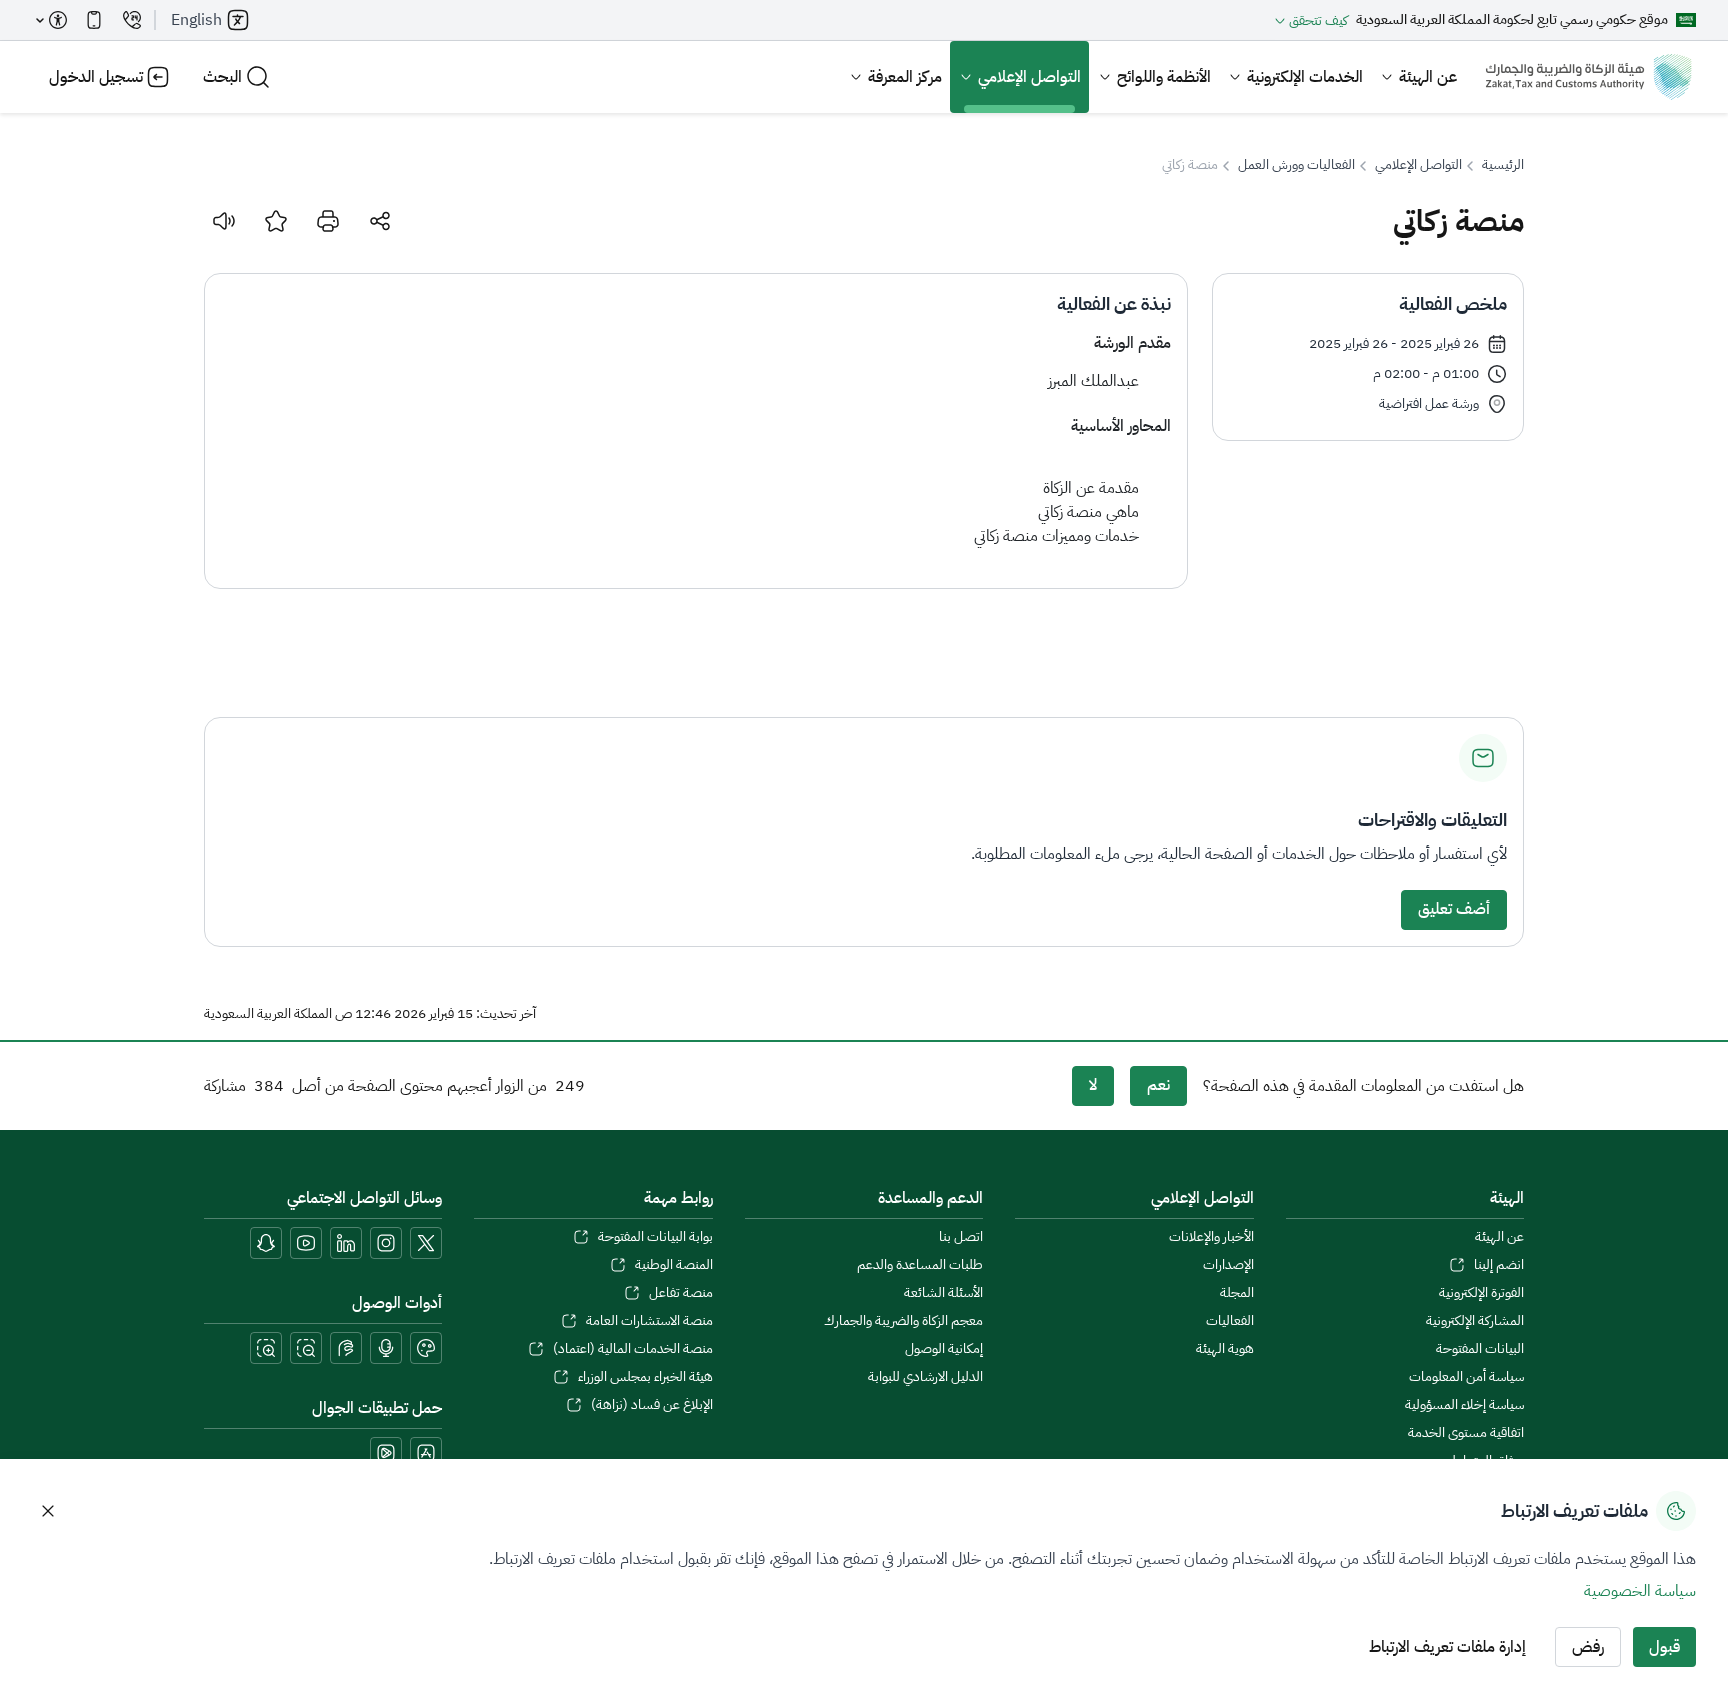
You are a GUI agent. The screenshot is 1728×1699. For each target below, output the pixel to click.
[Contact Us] (132, 20)
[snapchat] (266, 1243)
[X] (426, 1243)
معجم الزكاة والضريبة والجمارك (903, 1321)
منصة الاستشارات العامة (649, 1321)
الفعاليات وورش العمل (1296, 165)
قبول (1664, 1647)
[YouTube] (306, 1243)
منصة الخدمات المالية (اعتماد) (632, 1349)
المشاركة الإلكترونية (1475, 1321)
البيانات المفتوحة (1480, 1349)
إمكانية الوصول (944, 1349)
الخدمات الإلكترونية (1305, 77)
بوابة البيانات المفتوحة (655, 1237)
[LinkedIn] (346, 1243)
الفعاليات (1229, 1321)
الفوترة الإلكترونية (1481, 1293)
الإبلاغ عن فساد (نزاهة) (651, 1405)
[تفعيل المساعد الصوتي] (386, 1348)
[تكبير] (266, 1348)
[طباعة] (328, 221)
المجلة (1236, 1293)
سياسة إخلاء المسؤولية (1464, 1405)
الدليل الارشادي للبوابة (925, 1377)
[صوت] (224, 221)
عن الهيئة (1428, 77)
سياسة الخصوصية (1640, 1591)
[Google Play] (386, 1453)
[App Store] (426, 1453)
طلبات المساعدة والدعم (920, 1265)
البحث (222, 77)
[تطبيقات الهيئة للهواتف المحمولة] (94, 20)
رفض (1588, 1647)
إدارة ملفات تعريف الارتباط (1447, 1647)
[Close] (48, 1511)
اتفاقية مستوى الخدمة (1466, 1433)
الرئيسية (1503, 165)
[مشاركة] (380, 221)
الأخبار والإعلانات (1211, 1237)
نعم (1158, 1085)
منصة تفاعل (680, 1293)
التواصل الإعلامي (1029, 77)
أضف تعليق (1454, 909)
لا (1093, 1085)
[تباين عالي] (426, 1348)
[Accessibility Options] (52, 20)
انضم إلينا (1499, 1265)
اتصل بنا (961, 1237)
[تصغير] (306, 1348)
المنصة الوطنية (673, 1265)
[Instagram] (386, 1243)
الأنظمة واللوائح (1164, 77)
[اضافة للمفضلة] (276, 221)
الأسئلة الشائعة (943, 1293)
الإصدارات (1228, 1265)
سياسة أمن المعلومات (1466, 1377)
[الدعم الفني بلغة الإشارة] (346, 1348)
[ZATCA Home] (1588, 77)
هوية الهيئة (1224, 1349)
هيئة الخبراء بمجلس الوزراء (645, 1377)
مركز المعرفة (905, 77)
